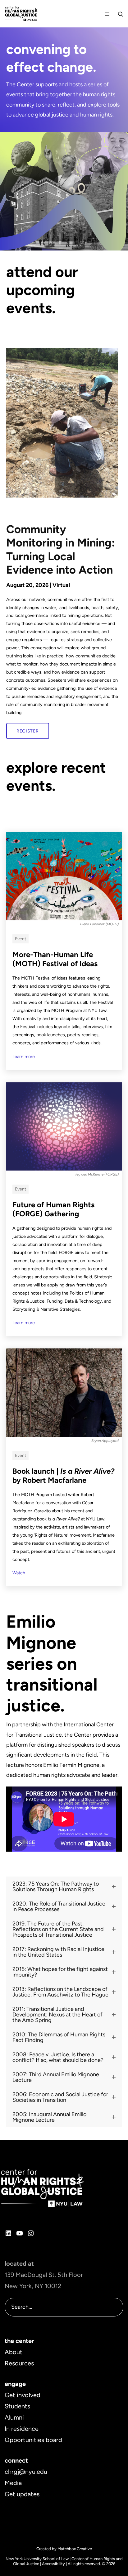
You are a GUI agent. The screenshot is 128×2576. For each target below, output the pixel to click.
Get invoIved (23, 2395)
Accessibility (53, 2564)
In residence (22, 2429)
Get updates (22, 2494)
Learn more (24, 1057)
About (14, 2352)
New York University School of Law (37, 2559)
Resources (19, 2363)
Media (13, 2483)
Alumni (14, 2417)
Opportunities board (33, 2440)
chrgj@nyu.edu (26, 2472)
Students (17, 2406)
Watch (19, 1573)
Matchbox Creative (75, 2549)
